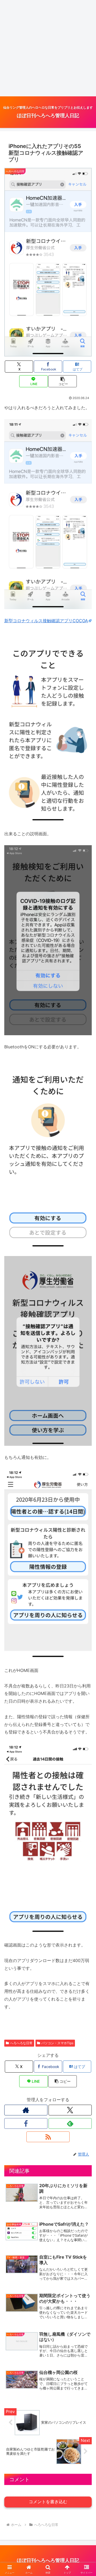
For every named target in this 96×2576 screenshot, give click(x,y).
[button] (63, 381)
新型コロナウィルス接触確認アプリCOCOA (46, 621)
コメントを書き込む (48, 2502)
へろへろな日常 (21, 2043)
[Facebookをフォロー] (26, 2123)
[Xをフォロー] (70, 2110)
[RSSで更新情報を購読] (48, 2137)
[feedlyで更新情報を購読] (70, 2123)
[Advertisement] (48, 48)
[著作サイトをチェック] (26, 2110)
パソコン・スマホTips (57, 2043)
